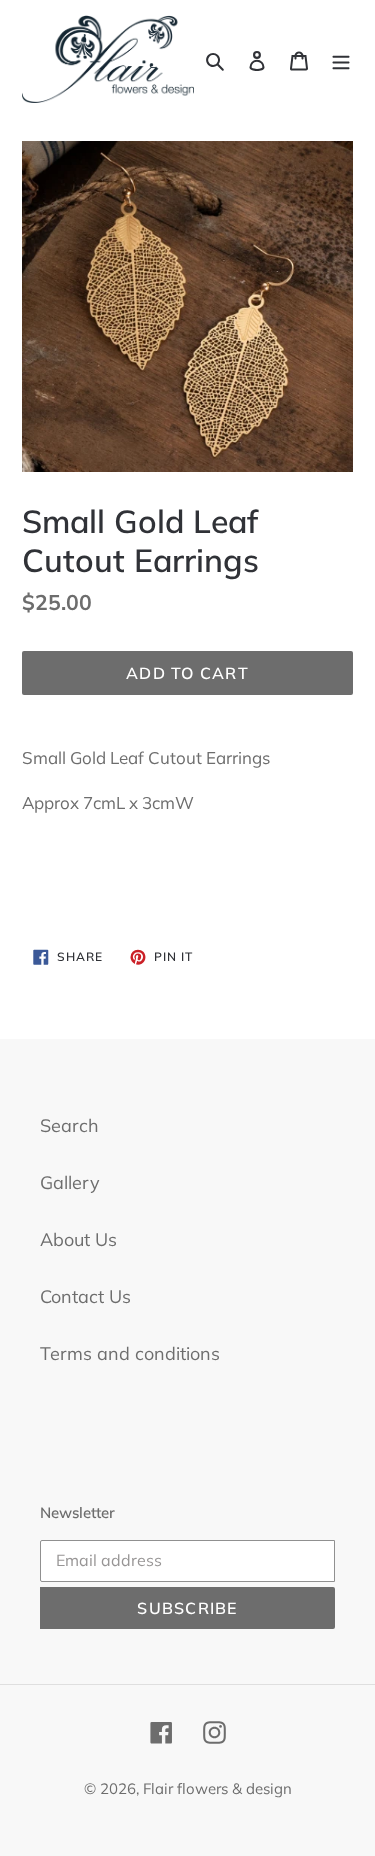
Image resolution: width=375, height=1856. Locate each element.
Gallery (70, 1182)
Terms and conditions (130, 1353)
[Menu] (341, 59)
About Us (78, 1239)
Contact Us (85, 1296)
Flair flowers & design (217, 1788)
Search (69, 1125)
